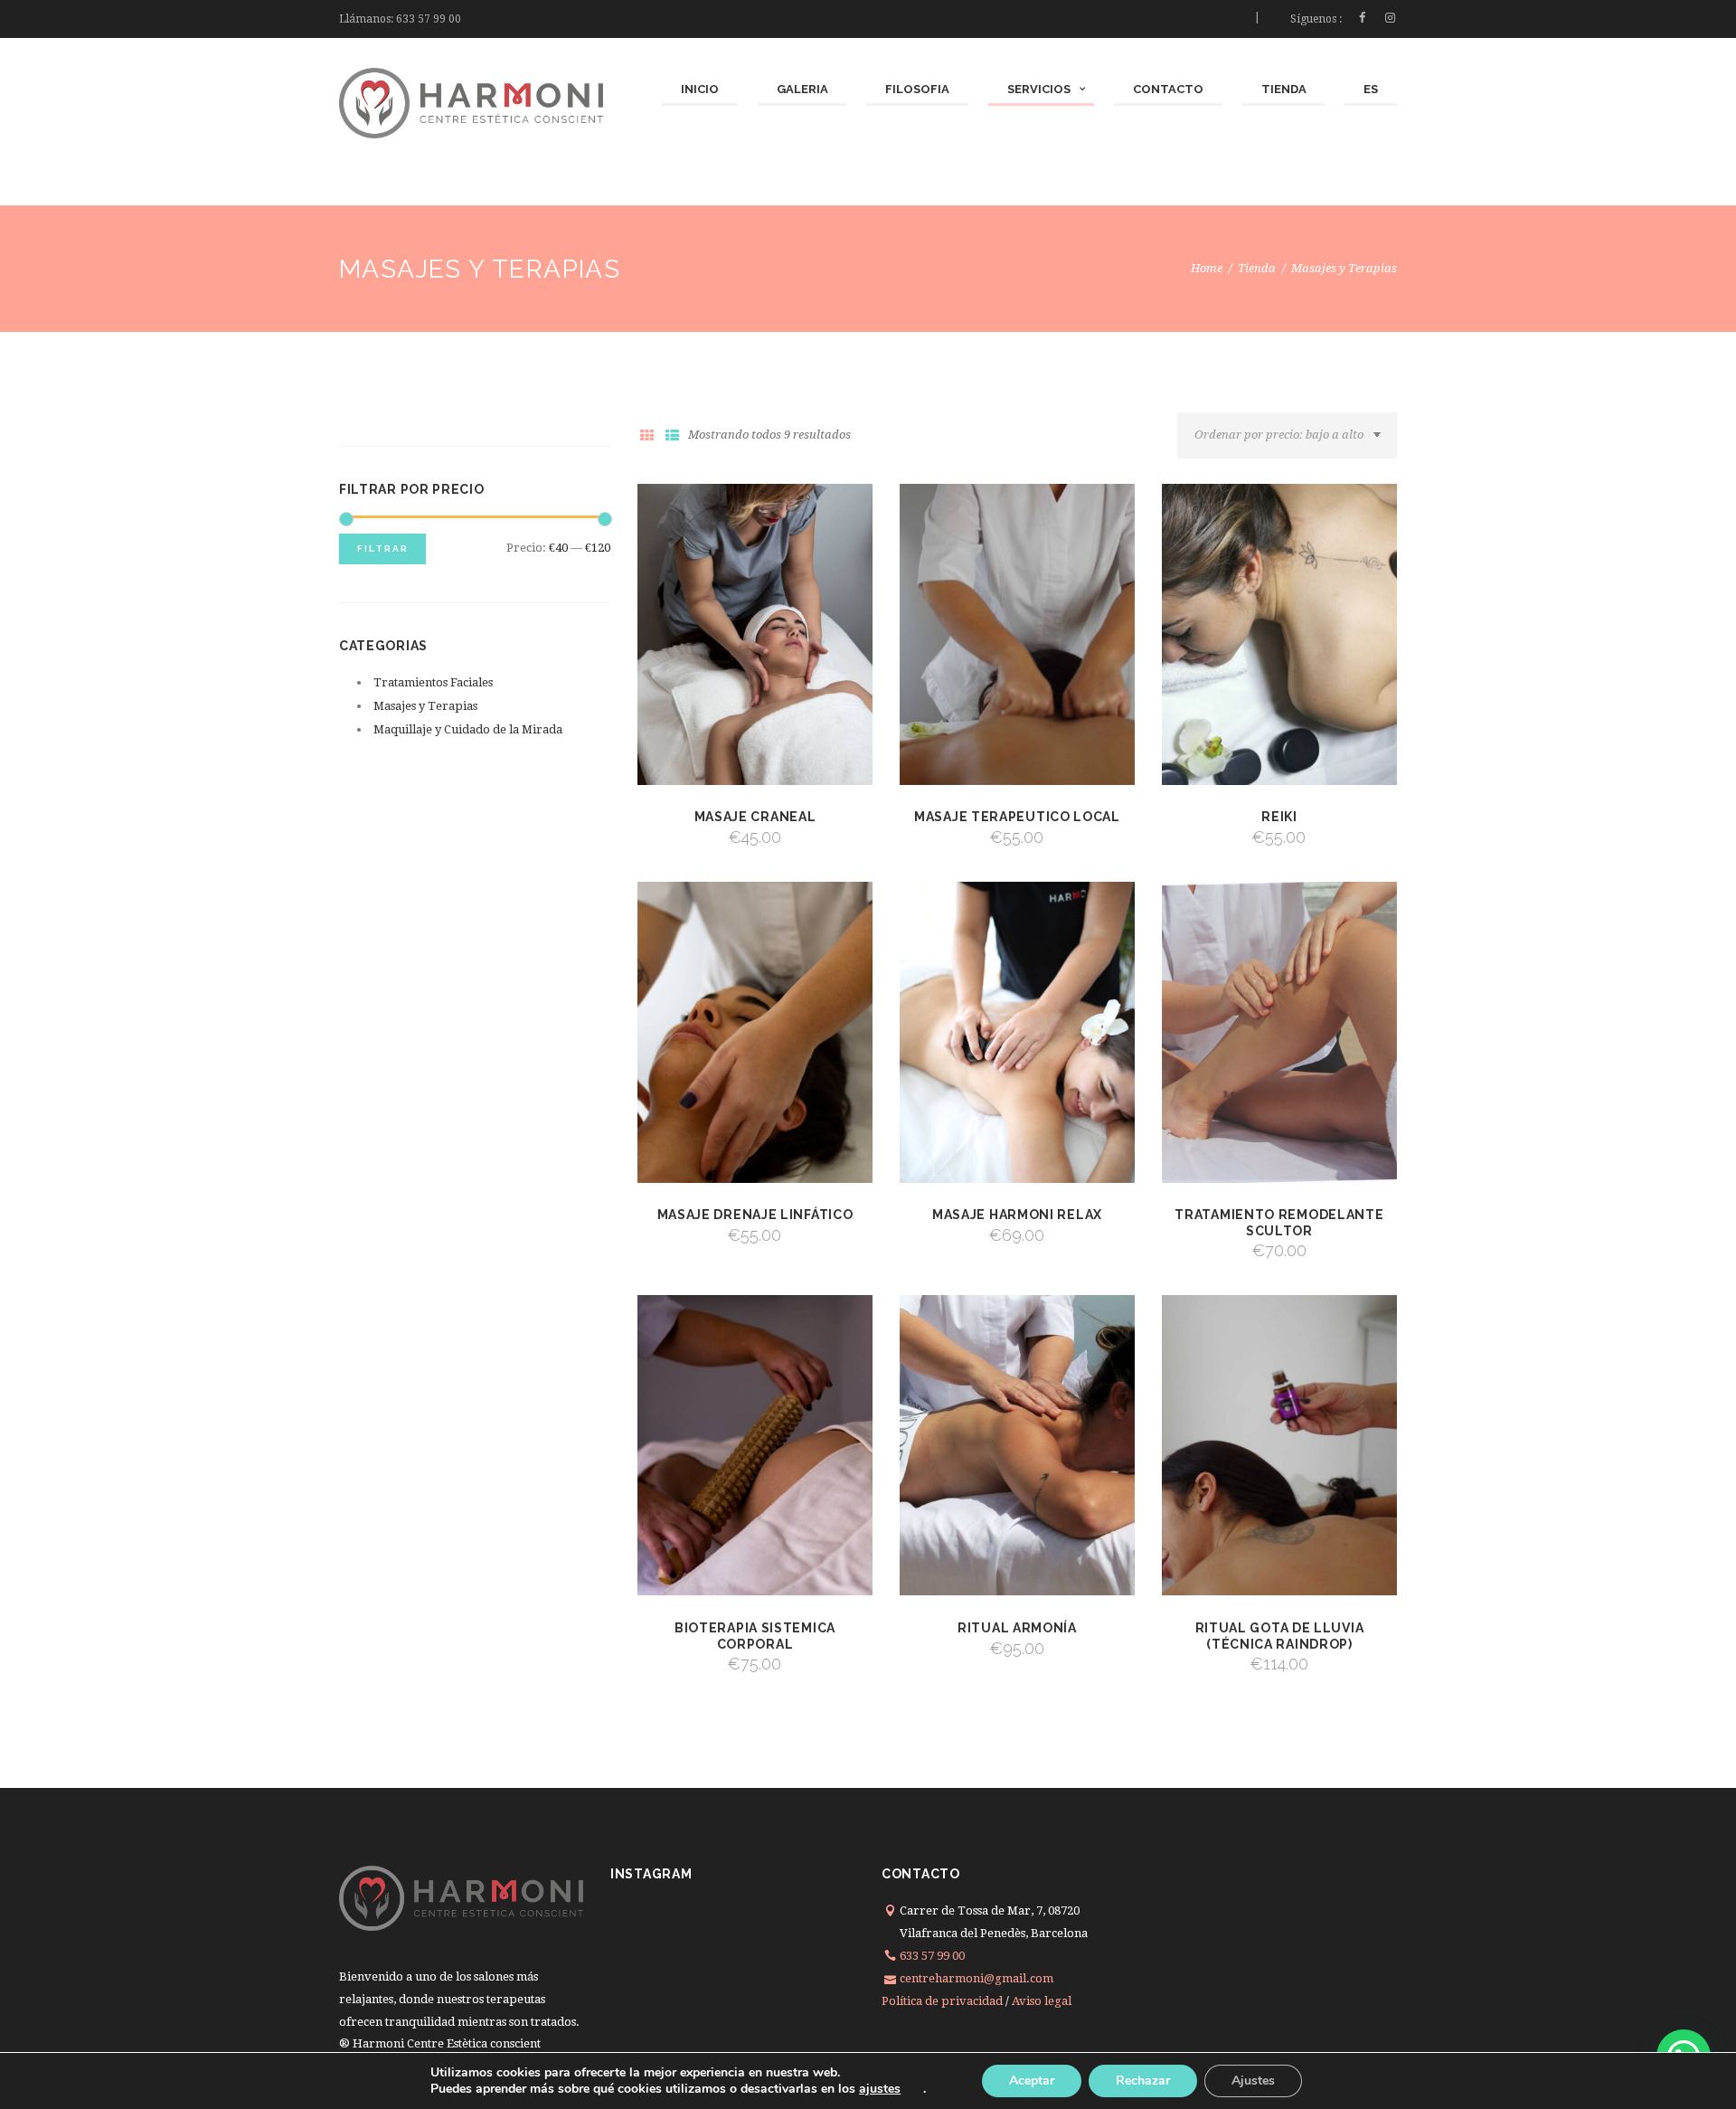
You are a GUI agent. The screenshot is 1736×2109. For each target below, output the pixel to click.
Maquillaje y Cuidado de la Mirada (468, 729)
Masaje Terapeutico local (1017, 817)
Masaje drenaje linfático (755, 1215)
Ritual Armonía (1017, 1628)
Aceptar (1032, 2081)
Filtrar (383, 549)
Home (1207, 268)
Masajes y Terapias (425, 706)
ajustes (880, 2089)
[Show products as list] (672, 436)
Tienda (1257, 268)
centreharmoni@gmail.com (976, 1978)
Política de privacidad (942, 2001)
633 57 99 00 (429, 19)
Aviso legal (1042, 2001)
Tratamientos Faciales (433, 682)
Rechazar (1143, 2081)
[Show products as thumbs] (646, 436)
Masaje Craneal (755, 817)
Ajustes (1253, 2081)
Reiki (1279, 817)
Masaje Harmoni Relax (1017, 1215)
